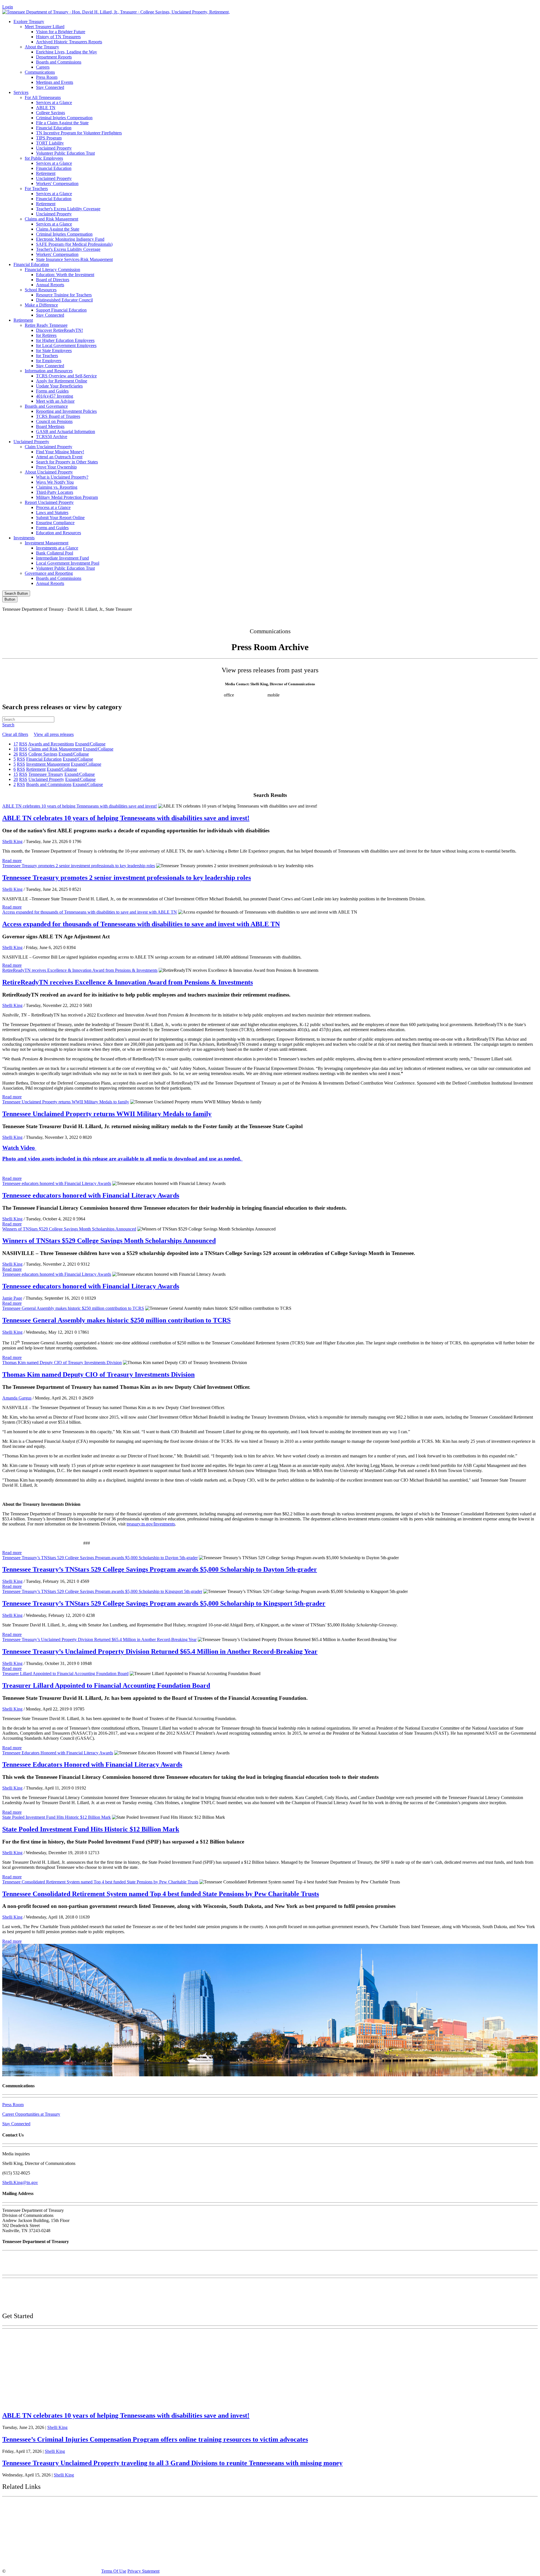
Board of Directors (53, 280)
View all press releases (54, 734)
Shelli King (12, 841)
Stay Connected (50, 87)
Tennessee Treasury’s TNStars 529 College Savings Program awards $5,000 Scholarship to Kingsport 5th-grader (102, 1591)
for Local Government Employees (66, 345)
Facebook (417, 619)
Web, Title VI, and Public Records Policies (40, 2304)
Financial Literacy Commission (52, 270)
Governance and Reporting (49, 573)
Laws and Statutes (52, 512)
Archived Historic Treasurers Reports (69, 42)
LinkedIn (489, 619)
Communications (40, 72)
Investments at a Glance (57, 548)
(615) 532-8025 (209, 695)
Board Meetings (50, 426)
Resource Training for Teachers (64, 295)
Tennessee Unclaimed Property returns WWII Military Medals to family (66, 1102)
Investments (24, 538)
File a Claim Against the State (62, 123)
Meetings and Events (55, 82)
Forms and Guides (52, 391)
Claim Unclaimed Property (49, 447)
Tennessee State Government (37, 2507)
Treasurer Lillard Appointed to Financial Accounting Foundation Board (65, 1674)
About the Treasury (42, 47)
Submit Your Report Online (60, 518)
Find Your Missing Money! (60, 452)
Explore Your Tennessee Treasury (42, 2337)
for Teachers (47, 356)
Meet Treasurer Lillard (45, 27)
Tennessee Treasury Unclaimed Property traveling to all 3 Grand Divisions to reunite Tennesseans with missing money (172, 2463)
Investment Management (47, 543)
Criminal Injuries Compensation (64, 118)
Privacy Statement (143, 2571)
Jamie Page (12, 1298)
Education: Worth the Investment (65, 275)
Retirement (46, 173)
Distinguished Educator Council (64, 300)
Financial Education (54, 128)
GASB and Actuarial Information (66, 431)
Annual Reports (50, 285)
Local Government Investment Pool (68, 563)
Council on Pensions (54, 421)
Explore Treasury (29, 22)
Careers (43, 67)
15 (16, 774)
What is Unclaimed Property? (62, 477)
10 (16, 749)
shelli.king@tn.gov (301, 695)
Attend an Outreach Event (59, 457)
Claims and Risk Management (51, 219)
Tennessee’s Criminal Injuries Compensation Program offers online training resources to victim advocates (155, 2439)
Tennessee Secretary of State (36, 2547)
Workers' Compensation (57, 183)
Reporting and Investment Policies (66, 411)
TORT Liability (50, 143)
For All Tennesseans (43, 97)
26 (16, 754)
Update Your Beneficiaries (59, 386)
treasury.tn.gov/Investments (151, 1524)
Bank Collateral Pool (55, 553)
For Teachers (36, 189)
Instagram (442, 619)
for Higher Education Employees (65, 340)
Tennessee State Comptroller (36, 2534)
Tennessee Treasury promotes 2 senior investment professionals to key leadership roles (79, 866)
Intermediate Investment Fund (62, 558)
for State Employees (54, 351)
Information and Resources (49, 371)
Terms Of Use (114, 2571)
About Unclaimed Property (49, 472)
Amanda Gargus (17, 1398)
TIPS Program (49, 138)
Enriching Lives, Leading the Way (67, 52)
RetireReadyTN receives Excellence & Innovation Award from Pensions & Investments (80, 970)
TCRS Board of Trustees (58, 416)
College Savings (50, 113)
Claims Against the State (58, 229)
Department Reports (54, 57)
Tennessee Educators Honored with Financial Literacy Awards (58, 1753)
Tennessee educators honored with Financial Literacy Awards (57, 1183)
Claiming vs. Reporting (57, 487)
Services (21, 92)
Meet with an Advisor (55, 401)
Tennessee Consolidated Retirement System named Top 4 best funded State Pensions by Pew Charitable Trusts (100, 1882)
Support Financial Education (61, 310)
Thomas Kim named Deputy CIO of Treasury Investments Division (62, 1363)
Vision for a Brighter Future (61, 32)
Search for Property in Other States (67, 462)
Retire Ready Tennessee (46, 325)
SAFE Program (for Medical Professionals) (74, 244)
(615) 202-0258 (252, 695)
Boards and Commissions (59, 62)
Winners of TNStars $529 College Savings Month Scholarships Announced (69, 1229)
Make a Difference (41, 305)
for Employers (49, 361)
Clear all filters (15, 734)
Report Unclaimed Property (49, 502)
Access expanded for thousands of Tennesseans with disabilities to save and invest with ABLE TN (90, 912)
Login (8, 7)
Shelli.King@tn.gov (20, 2182)
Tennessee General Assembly (37, 2521)
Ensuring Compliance (55, 523)
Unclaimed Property (54, 148)
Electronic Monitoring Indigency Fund (70, 239)
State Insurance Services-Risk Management (74, 259)
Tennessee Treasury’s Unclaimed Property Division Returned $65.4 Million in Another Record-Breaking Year (99, 1639)
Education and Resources (58, 533)
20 (16, 779)
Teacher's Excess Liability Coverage (68, 209)
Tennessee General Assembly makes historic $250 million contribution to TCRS (73, 1308)
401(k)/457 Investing (55, 396)
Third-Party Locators (55, 492)
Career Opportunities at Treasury (31, 2114)
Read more (12, 861)
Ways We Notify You (55, 482)
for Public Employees (44, 158)
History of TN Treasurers (58, 37)
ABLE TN (46, 108)
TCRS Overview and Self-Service (66, 376)
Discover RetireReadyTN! (59, 330)
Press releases (333, 695)
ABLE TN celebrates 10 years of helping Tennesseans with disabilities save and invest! (80, 806)
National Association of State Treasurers (50, 2560)
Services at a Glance (54, 102)
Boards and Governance (46, 406)
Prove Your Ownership (56, 467)
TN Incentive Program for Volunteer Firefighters (79, 133)
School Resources (41, 290)
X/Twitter (466, 619)
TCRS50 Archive (52, 437)
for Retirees (46, 335)
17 (16, 744)
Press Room (47, 77)
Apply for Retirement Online (62, 381)
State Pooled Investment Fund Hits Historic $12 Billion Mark (57, 1817)
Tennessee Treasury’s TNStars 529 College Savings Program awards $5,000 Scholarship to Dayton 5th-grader (100, 1558)
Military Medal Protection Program (67, 497)
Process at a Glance (53, 507)
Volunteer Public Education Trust (65, 153)
